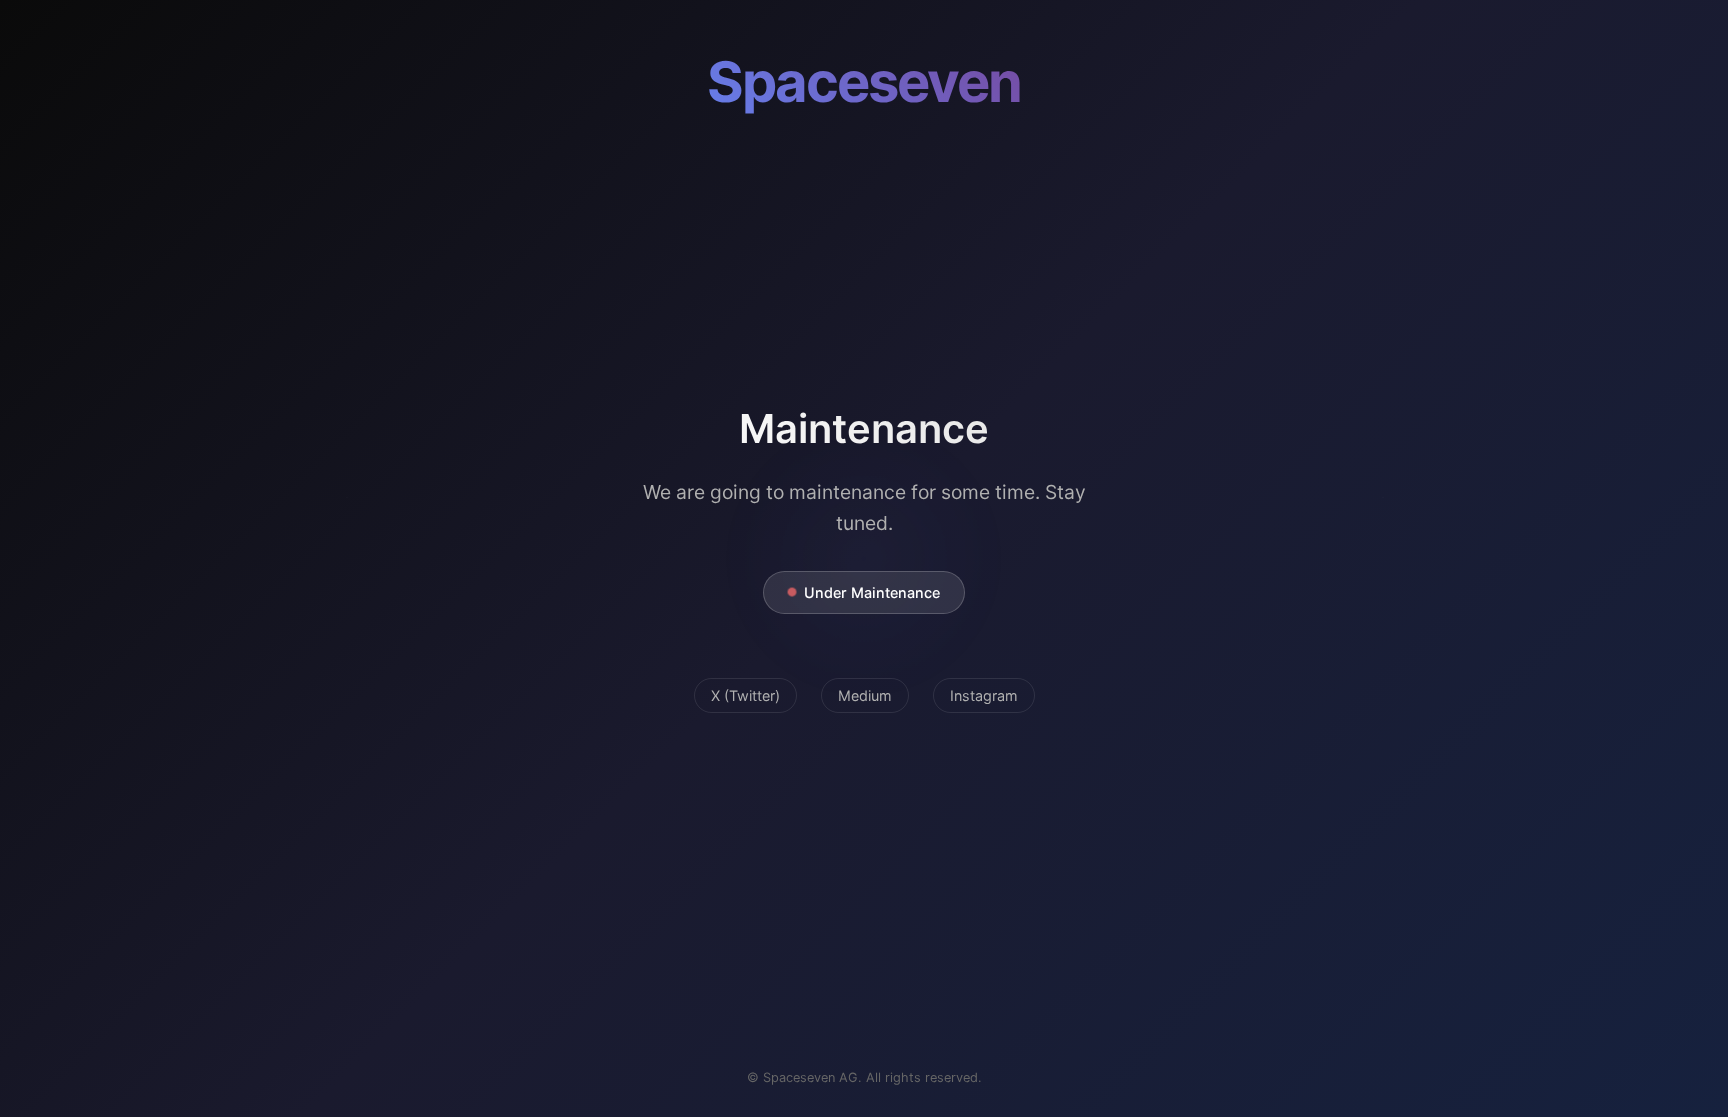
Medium (865, 695)
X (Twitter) (745, 695)
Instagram (984, 695)
